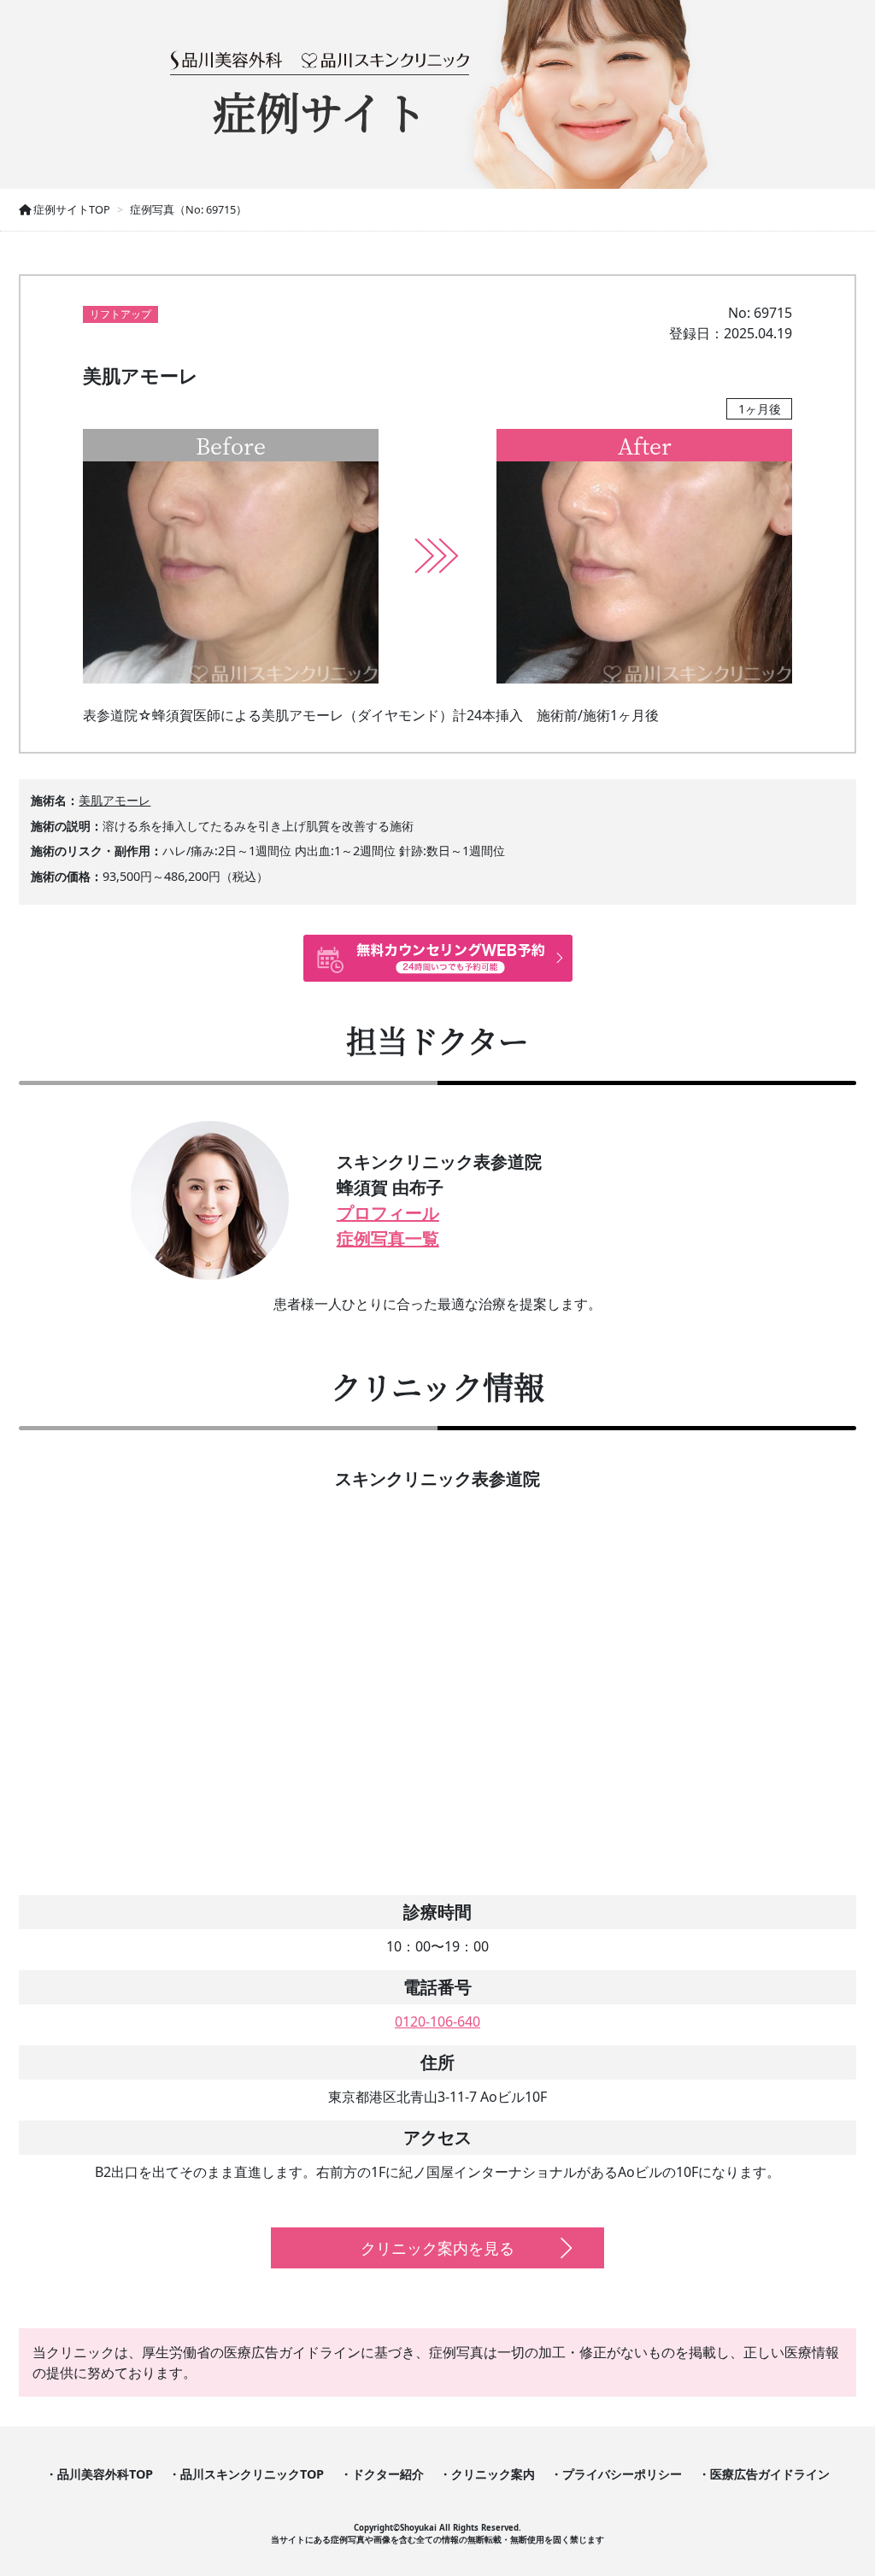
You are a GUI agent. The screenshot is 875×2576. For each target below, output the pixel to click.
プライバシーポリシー (622, 2474)
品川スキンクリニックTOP (252, 2474)
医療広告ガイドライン (770, 2474)
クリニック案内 (493, 2474)
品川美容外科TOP (105, 2474)
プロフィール (388, 1213)
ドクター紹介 (388, 2474)
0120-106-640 (437, 2021)
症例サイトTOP (70, 209)
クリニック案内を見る (437, 2248)
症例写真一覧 (388, 1238)
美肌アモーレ (115, 800)
